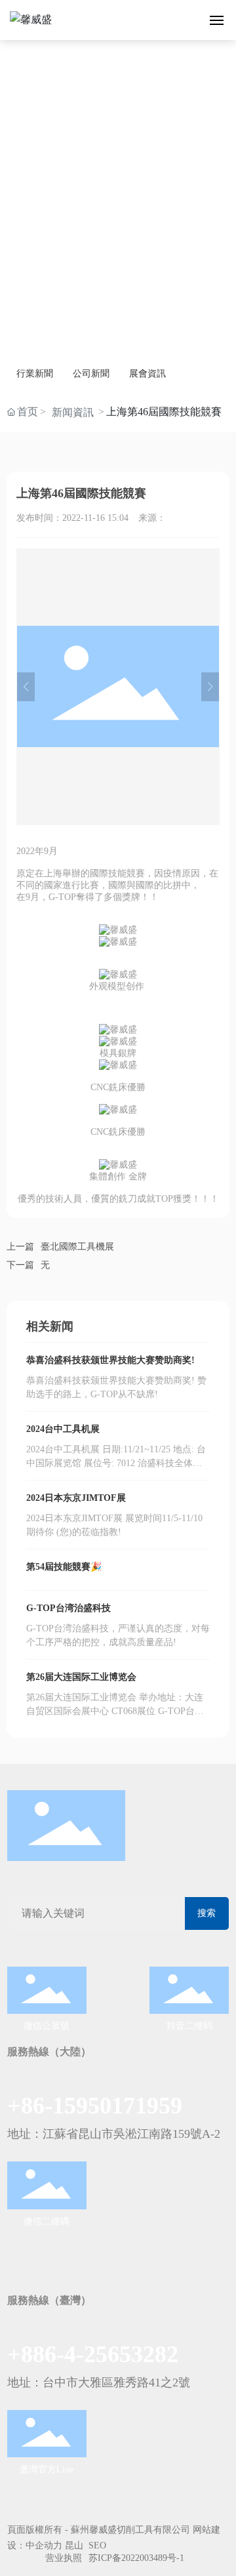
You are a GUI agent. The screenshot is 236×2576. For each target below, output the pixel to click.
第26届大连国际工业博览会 (81, 1677)
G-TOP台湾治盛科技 (69, 1608)
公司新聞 (91, 374)
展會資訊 (147, 374)
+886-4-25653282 (93, 2354)
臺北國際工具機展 (77, 1247)
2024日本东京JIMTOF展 (76, 1498)
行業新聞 (35, 374)
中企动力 (44, 2545)
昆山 (74, 2545)
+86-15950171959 (95, 2106)
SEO (97, 2545)
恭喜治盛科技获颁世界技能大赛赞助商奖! (110, 1360)
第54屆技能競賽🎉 (64, 1567)
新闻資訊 (73, 412)
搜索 (206, 1913)
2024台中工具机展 (63, 1429)
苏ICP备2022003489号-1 (136, 2558)
